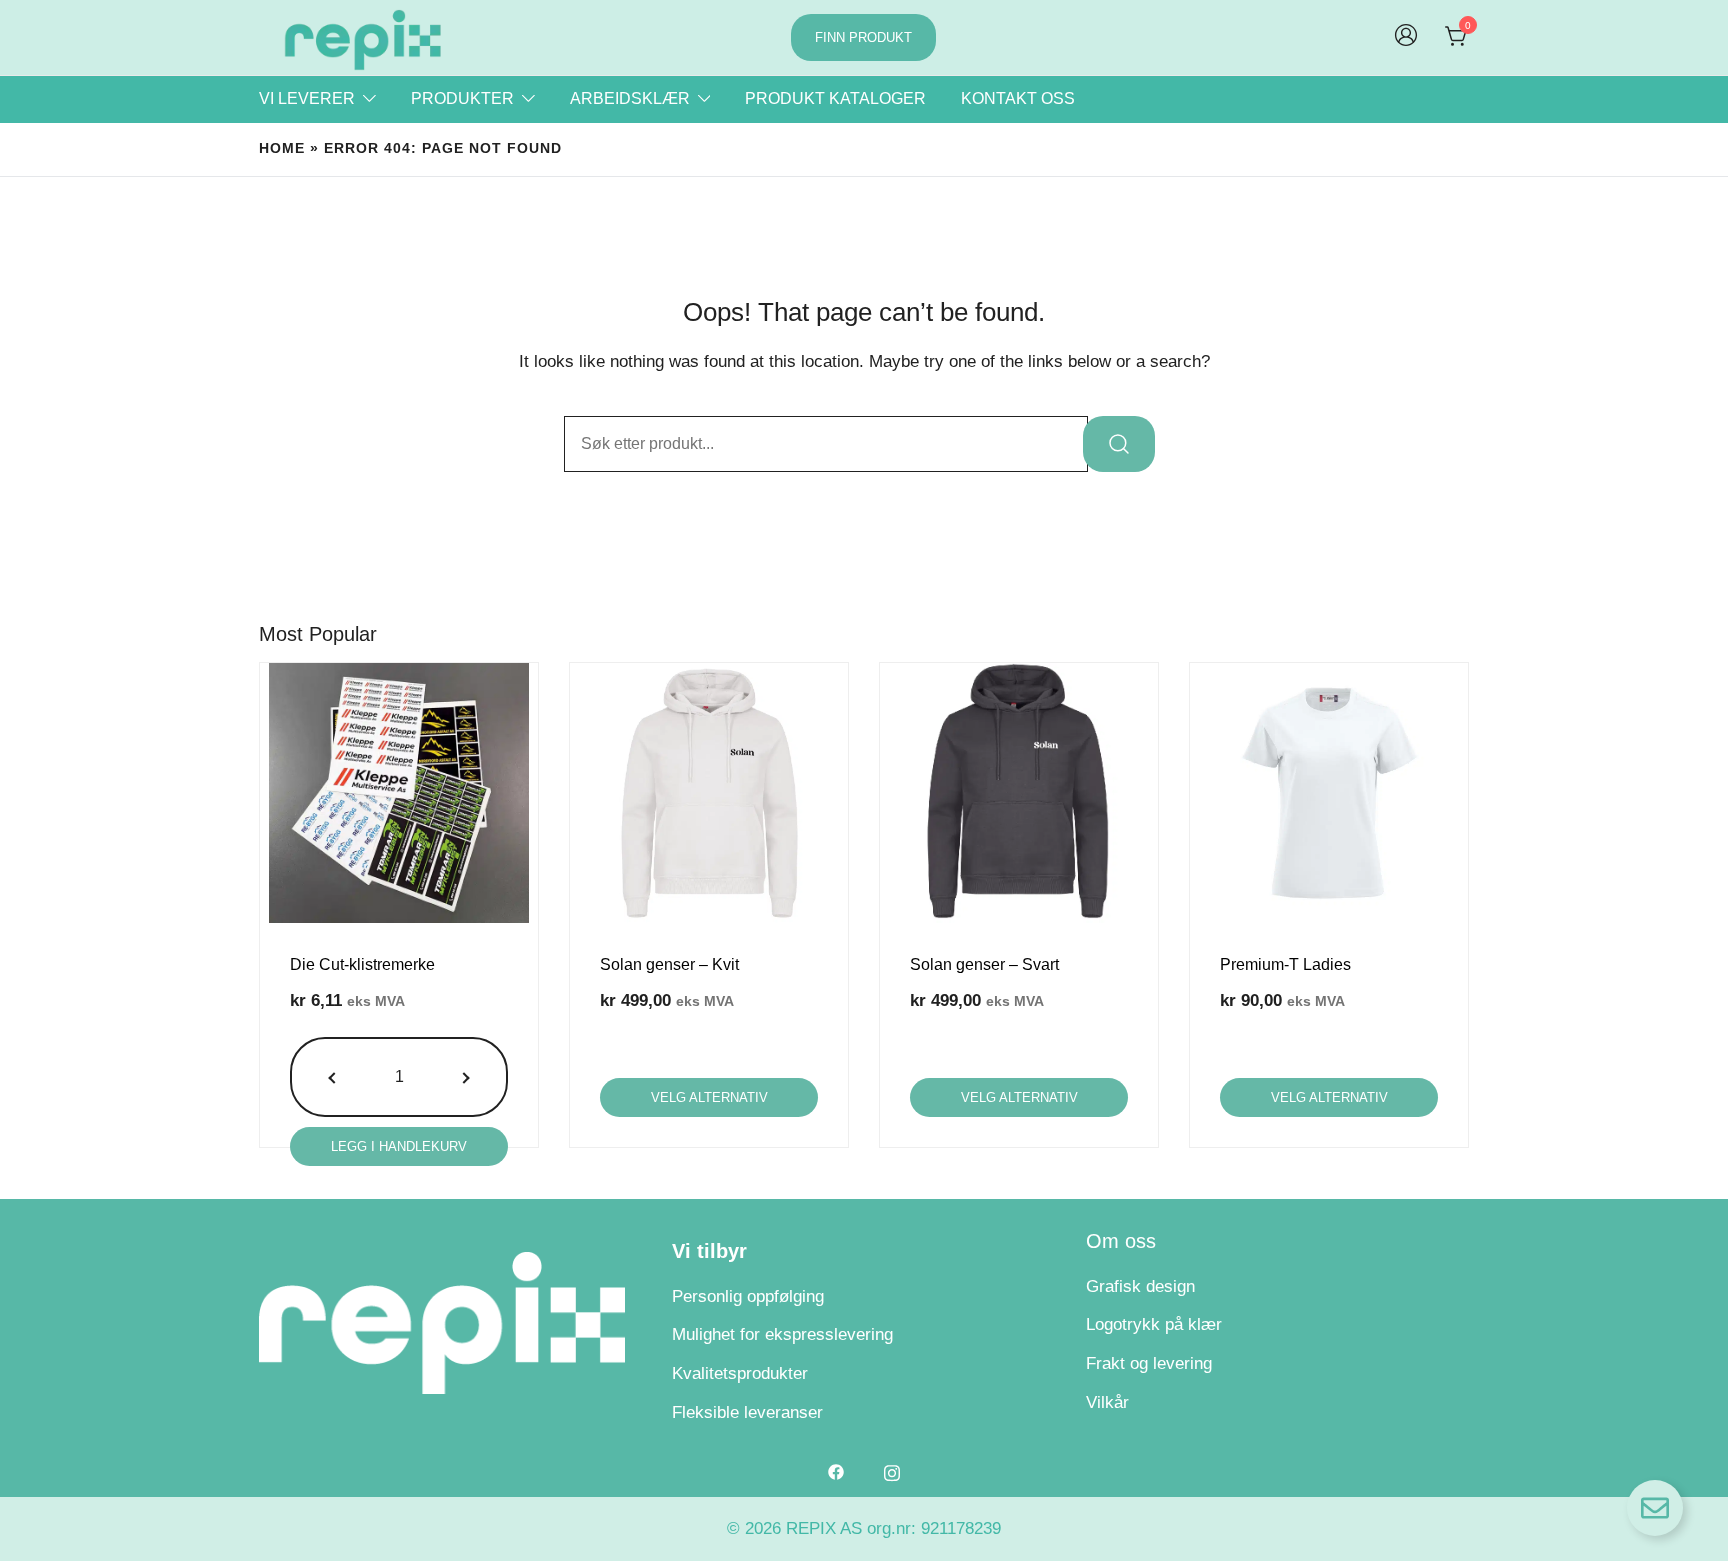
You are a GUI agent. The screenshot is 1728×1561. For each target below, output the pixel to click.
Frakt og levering (1149, 1363)
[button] (334, 1077)
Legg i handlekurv (399, 1146)
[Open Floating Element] (1655, 1508)
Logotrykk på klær (1154, 1324)
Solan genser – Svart (984, 964)
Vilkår (1107, 1402)
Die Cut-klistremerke (362, 964)
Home (282, 148)
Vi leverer (307, 98)
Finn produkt (863, 37)
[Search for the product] (1119, 444)
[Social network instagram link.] (892, 1471)
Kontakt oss (1018, 98)
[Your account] (1406, 37)
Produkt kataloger (835, 98)
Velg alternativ (709, 1097)
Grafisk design (1140, 1286)
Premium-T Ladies (1285, 964)
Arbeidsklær (630, 98)
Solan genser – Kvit (669, 964)
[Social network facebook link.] (836, 1471)
